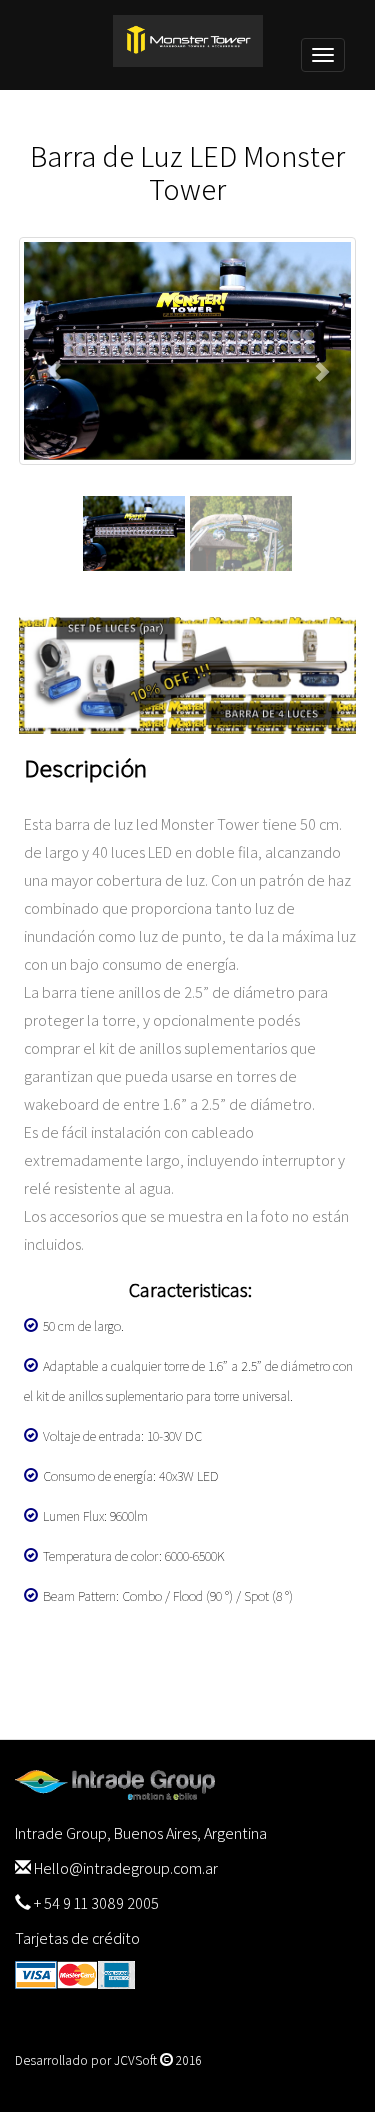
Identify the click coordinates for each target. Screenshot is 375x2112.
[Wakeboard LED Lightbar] (188, 351)
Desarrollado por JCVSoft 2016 (108, 2060)
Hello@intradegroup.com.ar (126, 1868)
